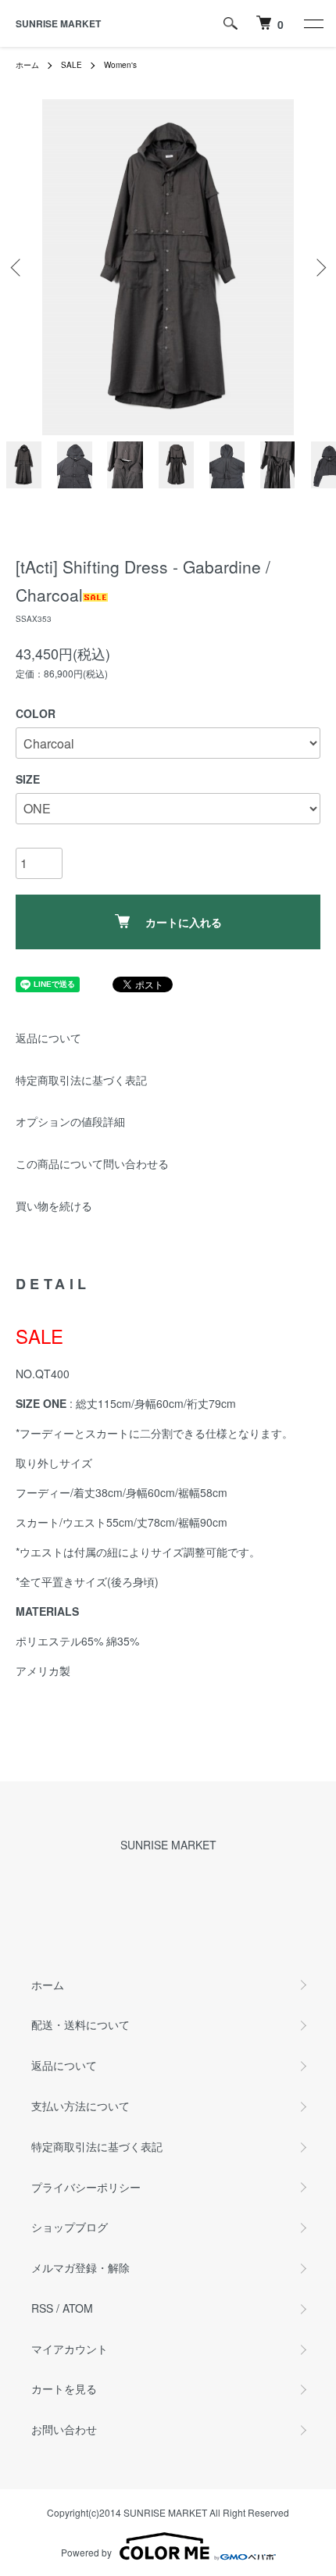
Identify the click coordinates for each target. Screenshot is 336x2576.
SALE (71, 65)
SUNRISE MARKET (58, 23)
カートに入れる (184, 922)
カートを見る (64, 2388)
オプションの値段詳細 (70, 1121)
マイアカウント (70, 2349)
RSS (42, 2308)
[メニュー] (313, 23)
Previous (18, 268)
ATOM (78, 2308)
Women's (120, 65)
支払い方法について (80, 2106)
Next (318, 268)
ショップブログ (70, 2227)
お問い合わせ (64, 2429)
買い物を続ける (54, 1206)
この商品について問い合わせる (92, 1163)
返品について (48, 1038)
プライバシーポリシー (86, 2187)
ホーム (27, 65)
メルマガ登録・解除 (80, 2267)
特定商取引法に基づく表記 (81, 1080)
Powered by (86, 2552)
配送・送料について (80, 2024)
